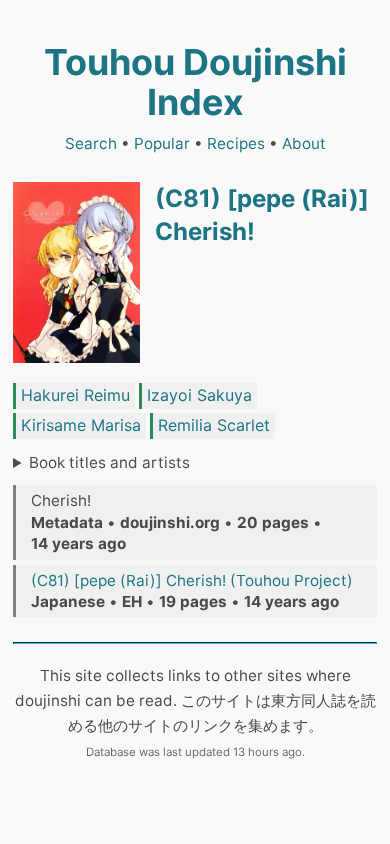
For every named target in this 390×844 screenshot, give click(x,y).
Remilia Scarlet (214, 425)
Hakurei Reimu (75, 395)
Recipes (236, 143)
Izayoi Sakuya (199, 395)
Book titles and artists (109, 462)
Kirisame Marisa (81, 425)
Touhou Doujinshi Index (195, 82)
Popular (162, 143)
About (304, 143)
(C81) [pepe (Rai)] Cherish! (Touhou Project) (192, 580)
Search (91, 143)
